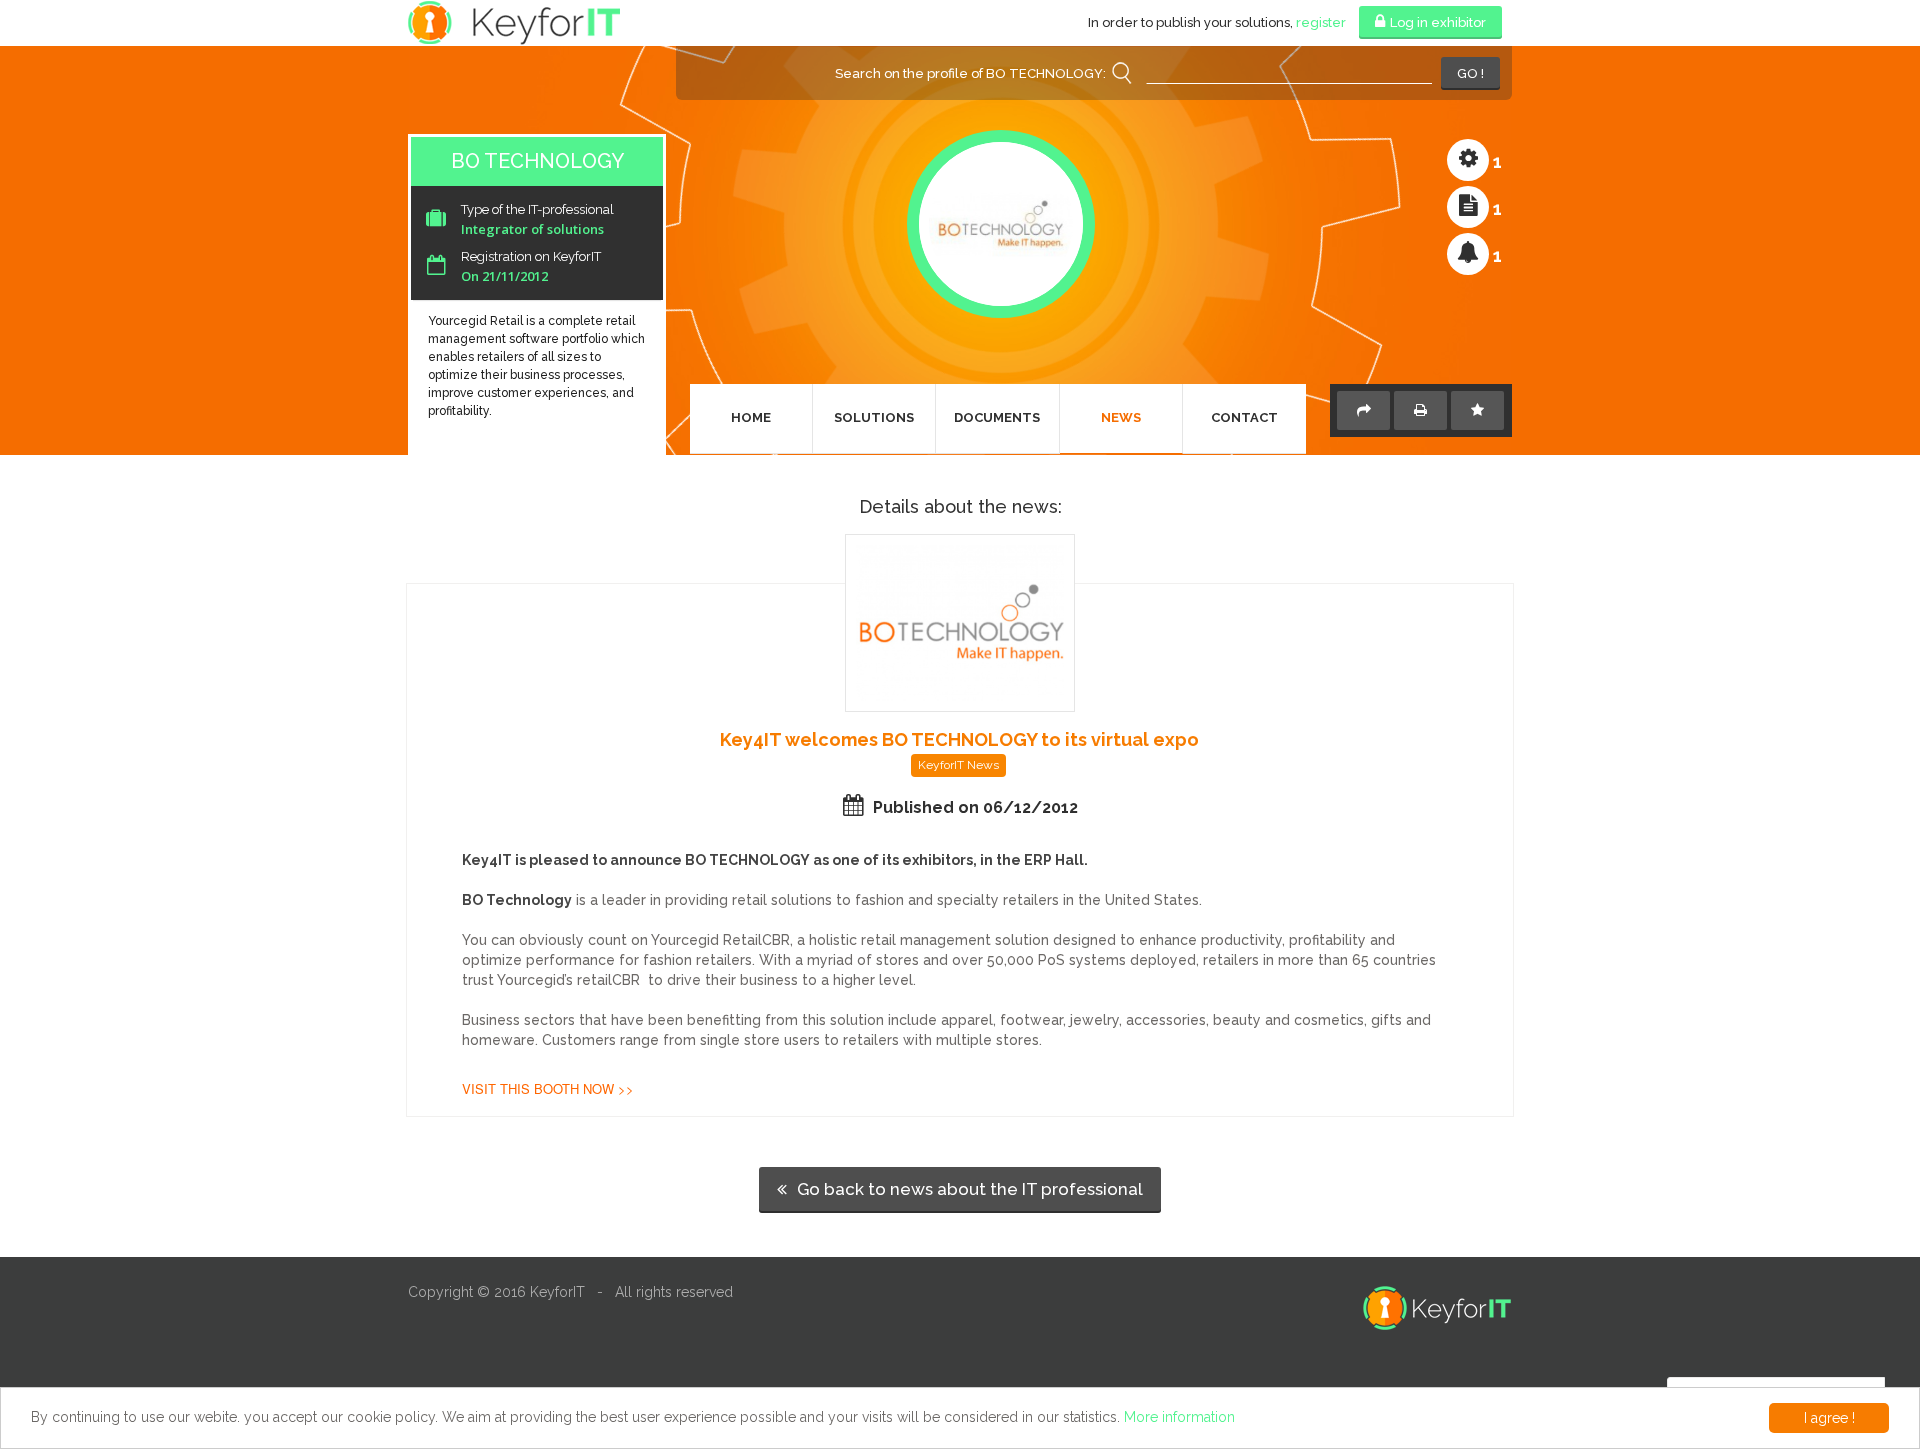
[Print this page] (1420, 410)
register (1321, 22)
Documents (997, 417)
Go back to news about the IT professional (968, 1189)
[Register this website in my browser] (1477, 410)
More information (1179, 1417)
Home (751, 417)
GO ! (1470, 73)
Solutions (874, 417)
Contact (1244, 417)
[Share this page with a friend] (1363, 410)
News (1121, 417)
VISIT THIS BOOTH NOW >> (548, 1088)
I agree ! (1829, 1418)
